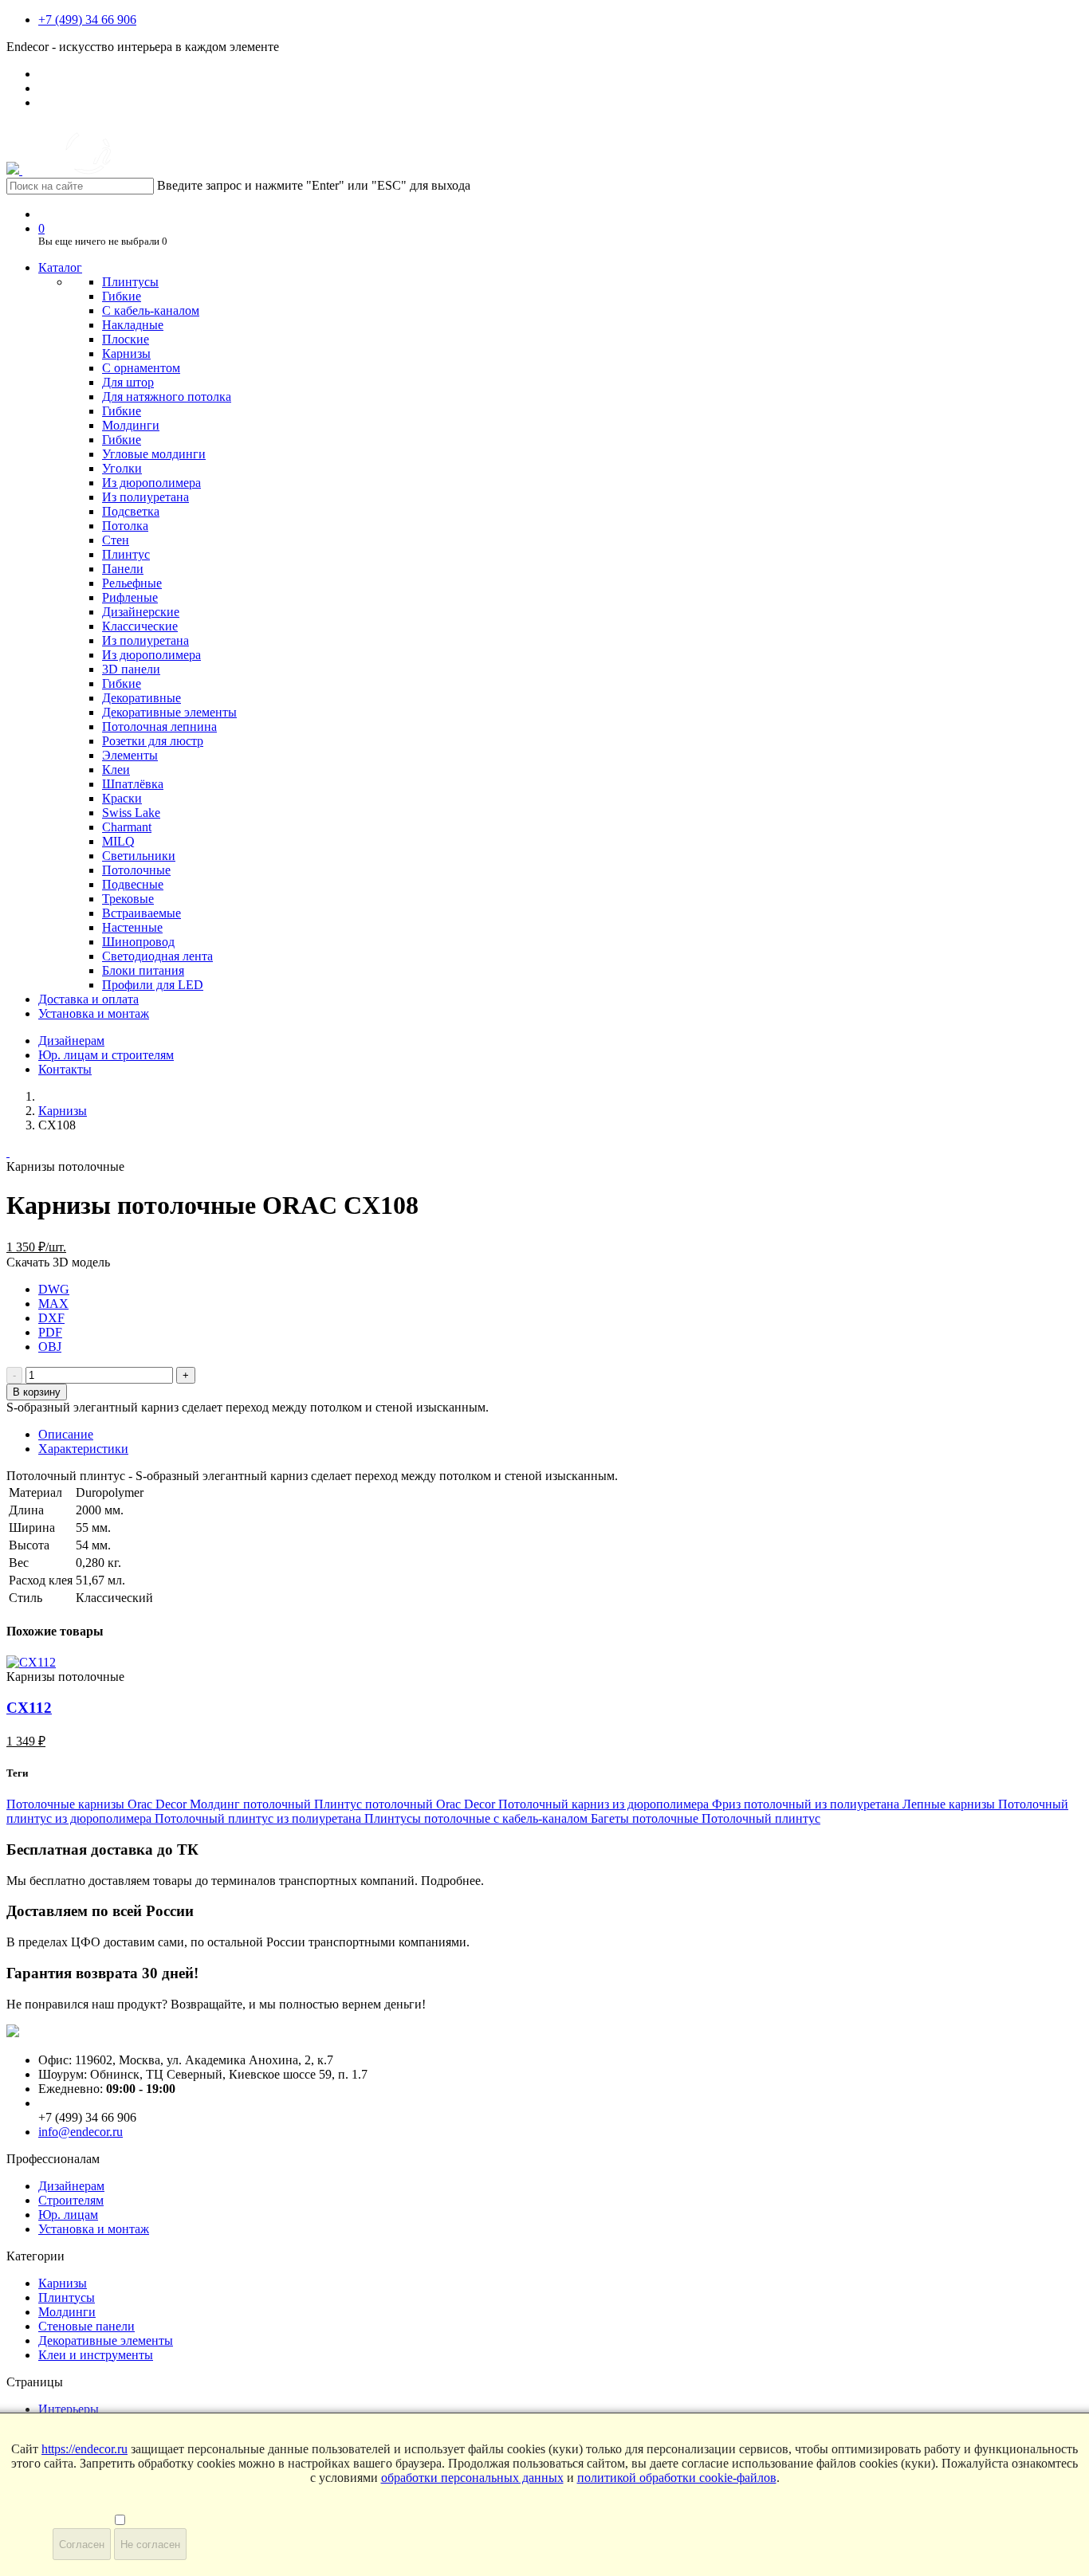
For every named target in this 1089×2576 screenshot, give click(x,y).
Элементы (130, 755)
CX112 (29, 1708)
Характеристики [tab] (83, 1449)
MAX (53, 1304)
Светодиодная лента (157, 956)
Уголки (122, 468)
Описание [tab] (66, 1434)
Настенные (132, 927)
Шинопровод (138, 942)
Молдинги (131, 425)
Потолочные (136, 870)
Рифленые (130, 597)
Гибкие (122, 296)
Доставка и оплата (88, 999)
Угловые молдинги (154, 454)
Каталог (60, 267)
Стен (116, 540)
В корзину (37, 1392)
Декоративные (142, 698)
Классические (140, 626)
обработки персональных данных (472, 2478)
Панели (123, 569)
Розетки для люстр (153, 741)
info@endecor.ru (81, 2132)
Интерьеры (69, 2409)
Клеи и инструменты (96, 2355)
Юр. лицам (68, 2215)
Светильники (139, 856)
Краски (122, 798)
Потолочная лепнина (159, 726)
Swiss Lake (131, 813)
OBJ (50, 1347)
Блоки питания (143, 970)
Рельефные (132, 583)
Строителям (71, 2200)
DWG (54, 1289)
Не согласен (150, 2545)
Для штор (128, 382)
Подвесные (133, 884)
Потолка (125, 526)
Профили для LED (153, 985)
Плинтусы (130, 282)
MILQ (118, 841)
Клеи (116, 770)
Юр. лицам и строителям (106, 1055)
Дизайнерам (71, 1041)
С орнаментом (141, 368)
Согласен (82, 2545)
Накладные (133, 325)
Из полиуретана (145, 497)
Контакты (65, 1069)
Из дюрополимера (151, 483)
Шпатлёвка (133, 784)
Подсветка (131, 511)
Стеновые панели (86, 2326)
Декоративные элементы (169, 712)
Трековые (128, 899)
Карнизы (126, 353)
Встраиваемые (142, 913)
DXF (51, 1318)
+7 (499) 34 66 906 (87, 20)
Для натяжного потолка (167, 397)
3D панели (131, 669)
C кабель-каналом (151, 310)
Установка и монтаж (94, 1013)
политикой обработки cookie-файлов (677, 2478)
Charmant (127, 827)
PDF (50, 1332)
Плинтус (126, 554)
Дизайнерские (141, 612)
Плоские (126, 339)
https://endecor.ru (85, 2449)
